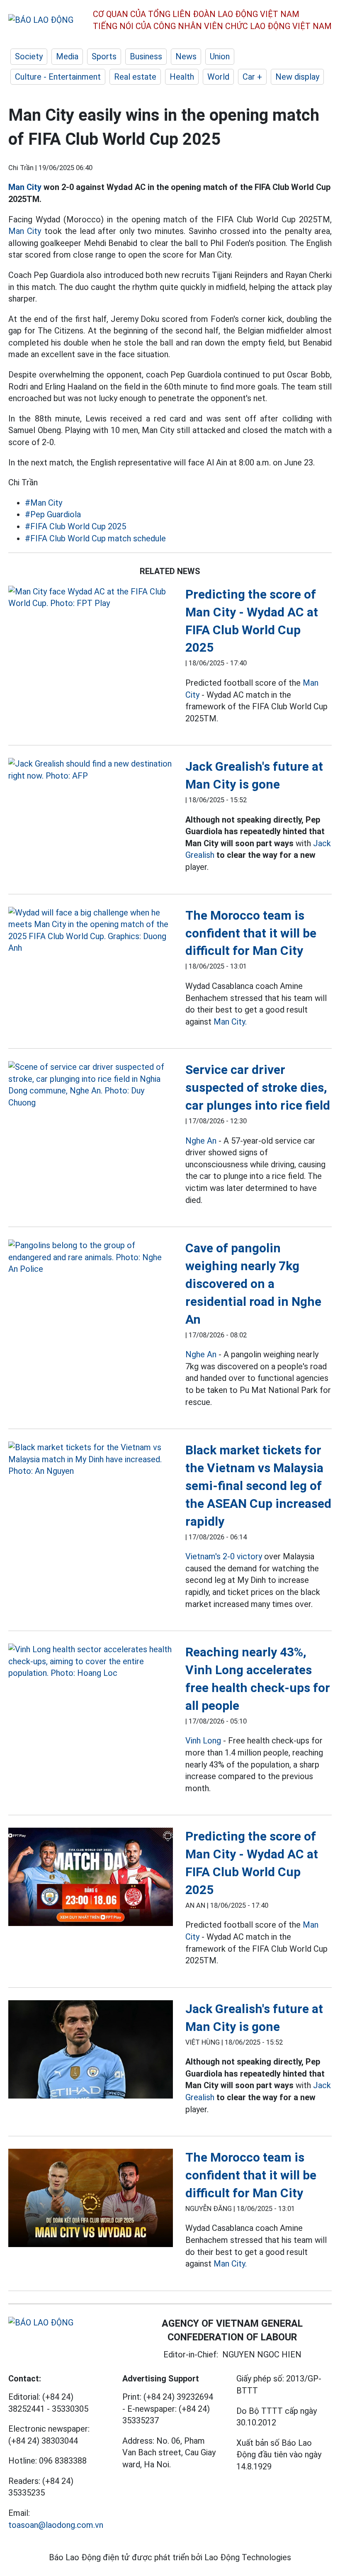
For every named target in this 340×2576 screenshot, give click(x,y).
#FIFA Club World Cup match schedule (95, 538)
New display (297, 77)
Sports (104, 56)
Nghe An (201, 1141)
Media (67, 56)
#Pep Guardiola (53, 514)
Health (182, 77)
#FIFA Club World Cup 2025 (75, 526)
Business (146, 56)
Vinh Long (203, 1741)
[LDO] (91, 598)
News (186, 56)
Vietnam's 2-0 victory (224, 1556)
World (218, 77)
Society (29, 56)
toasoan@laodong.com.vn (56, 2525)
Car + (252, 77)
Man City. (230, 1022)
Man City (25, 187)
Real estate (135, 77)
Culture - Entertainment (58, 77)
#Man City (44, 503)
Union (220, 56)
